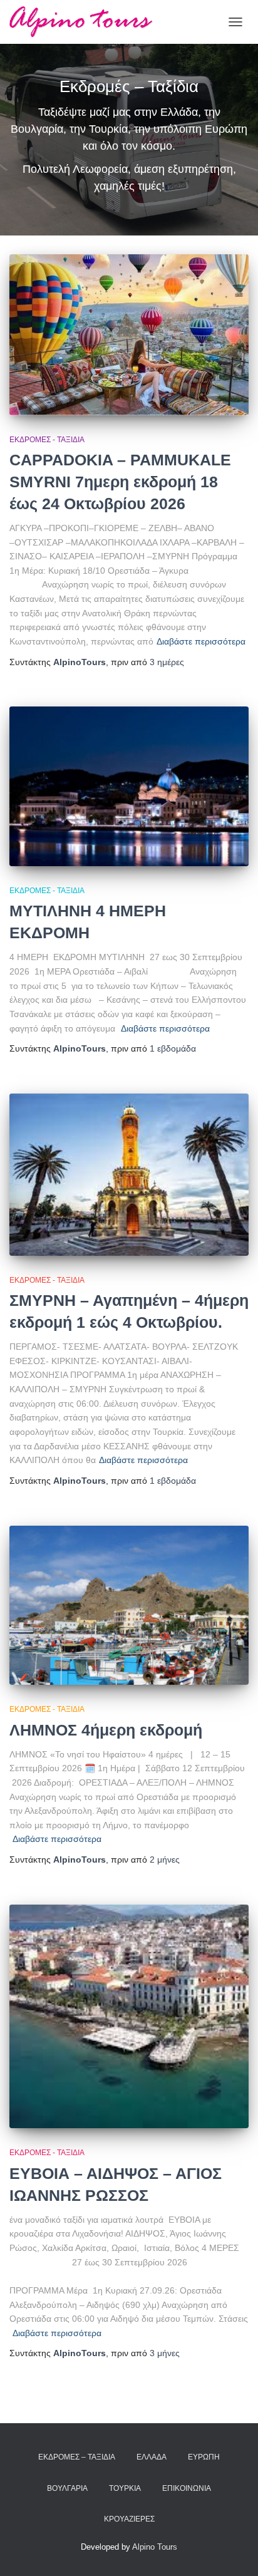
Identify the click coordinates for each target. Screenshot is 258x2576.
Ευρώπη (204, 2457)
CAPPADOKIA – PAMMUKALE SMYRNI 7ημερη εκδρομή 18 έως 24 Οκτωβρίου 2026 (120, 482)
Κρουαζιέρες (129, 2519)
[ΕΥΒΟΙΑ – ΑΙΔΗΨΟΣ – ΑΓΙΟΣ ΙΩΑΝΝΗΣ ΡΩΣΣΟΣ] (129, 2017)
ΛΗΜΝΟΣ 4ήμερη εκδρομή (106, 1730)
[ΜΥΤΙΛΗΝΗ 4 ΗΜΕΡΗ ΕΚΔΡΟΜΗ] (129, 786)
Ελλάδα (152, 2457)
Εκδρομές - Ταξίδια (47, 440)
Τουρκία (125, 2488)
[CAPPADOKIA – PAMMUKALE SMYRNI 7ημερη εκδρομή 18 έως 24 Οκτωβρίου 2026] (129, 334)
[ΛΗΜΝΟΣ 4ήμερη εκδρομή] (129, 1606)
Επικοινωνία (187, 2488)
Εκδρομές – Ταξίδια (77, 2457)
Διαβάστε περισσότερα (201, 641)
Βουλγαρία (67, 2488)
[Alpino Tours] (86, 22)
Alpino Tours (155, 2547)
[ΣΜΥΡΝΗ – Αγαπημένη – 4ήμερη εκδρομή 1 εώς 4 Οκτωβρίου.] (129, 1175)
